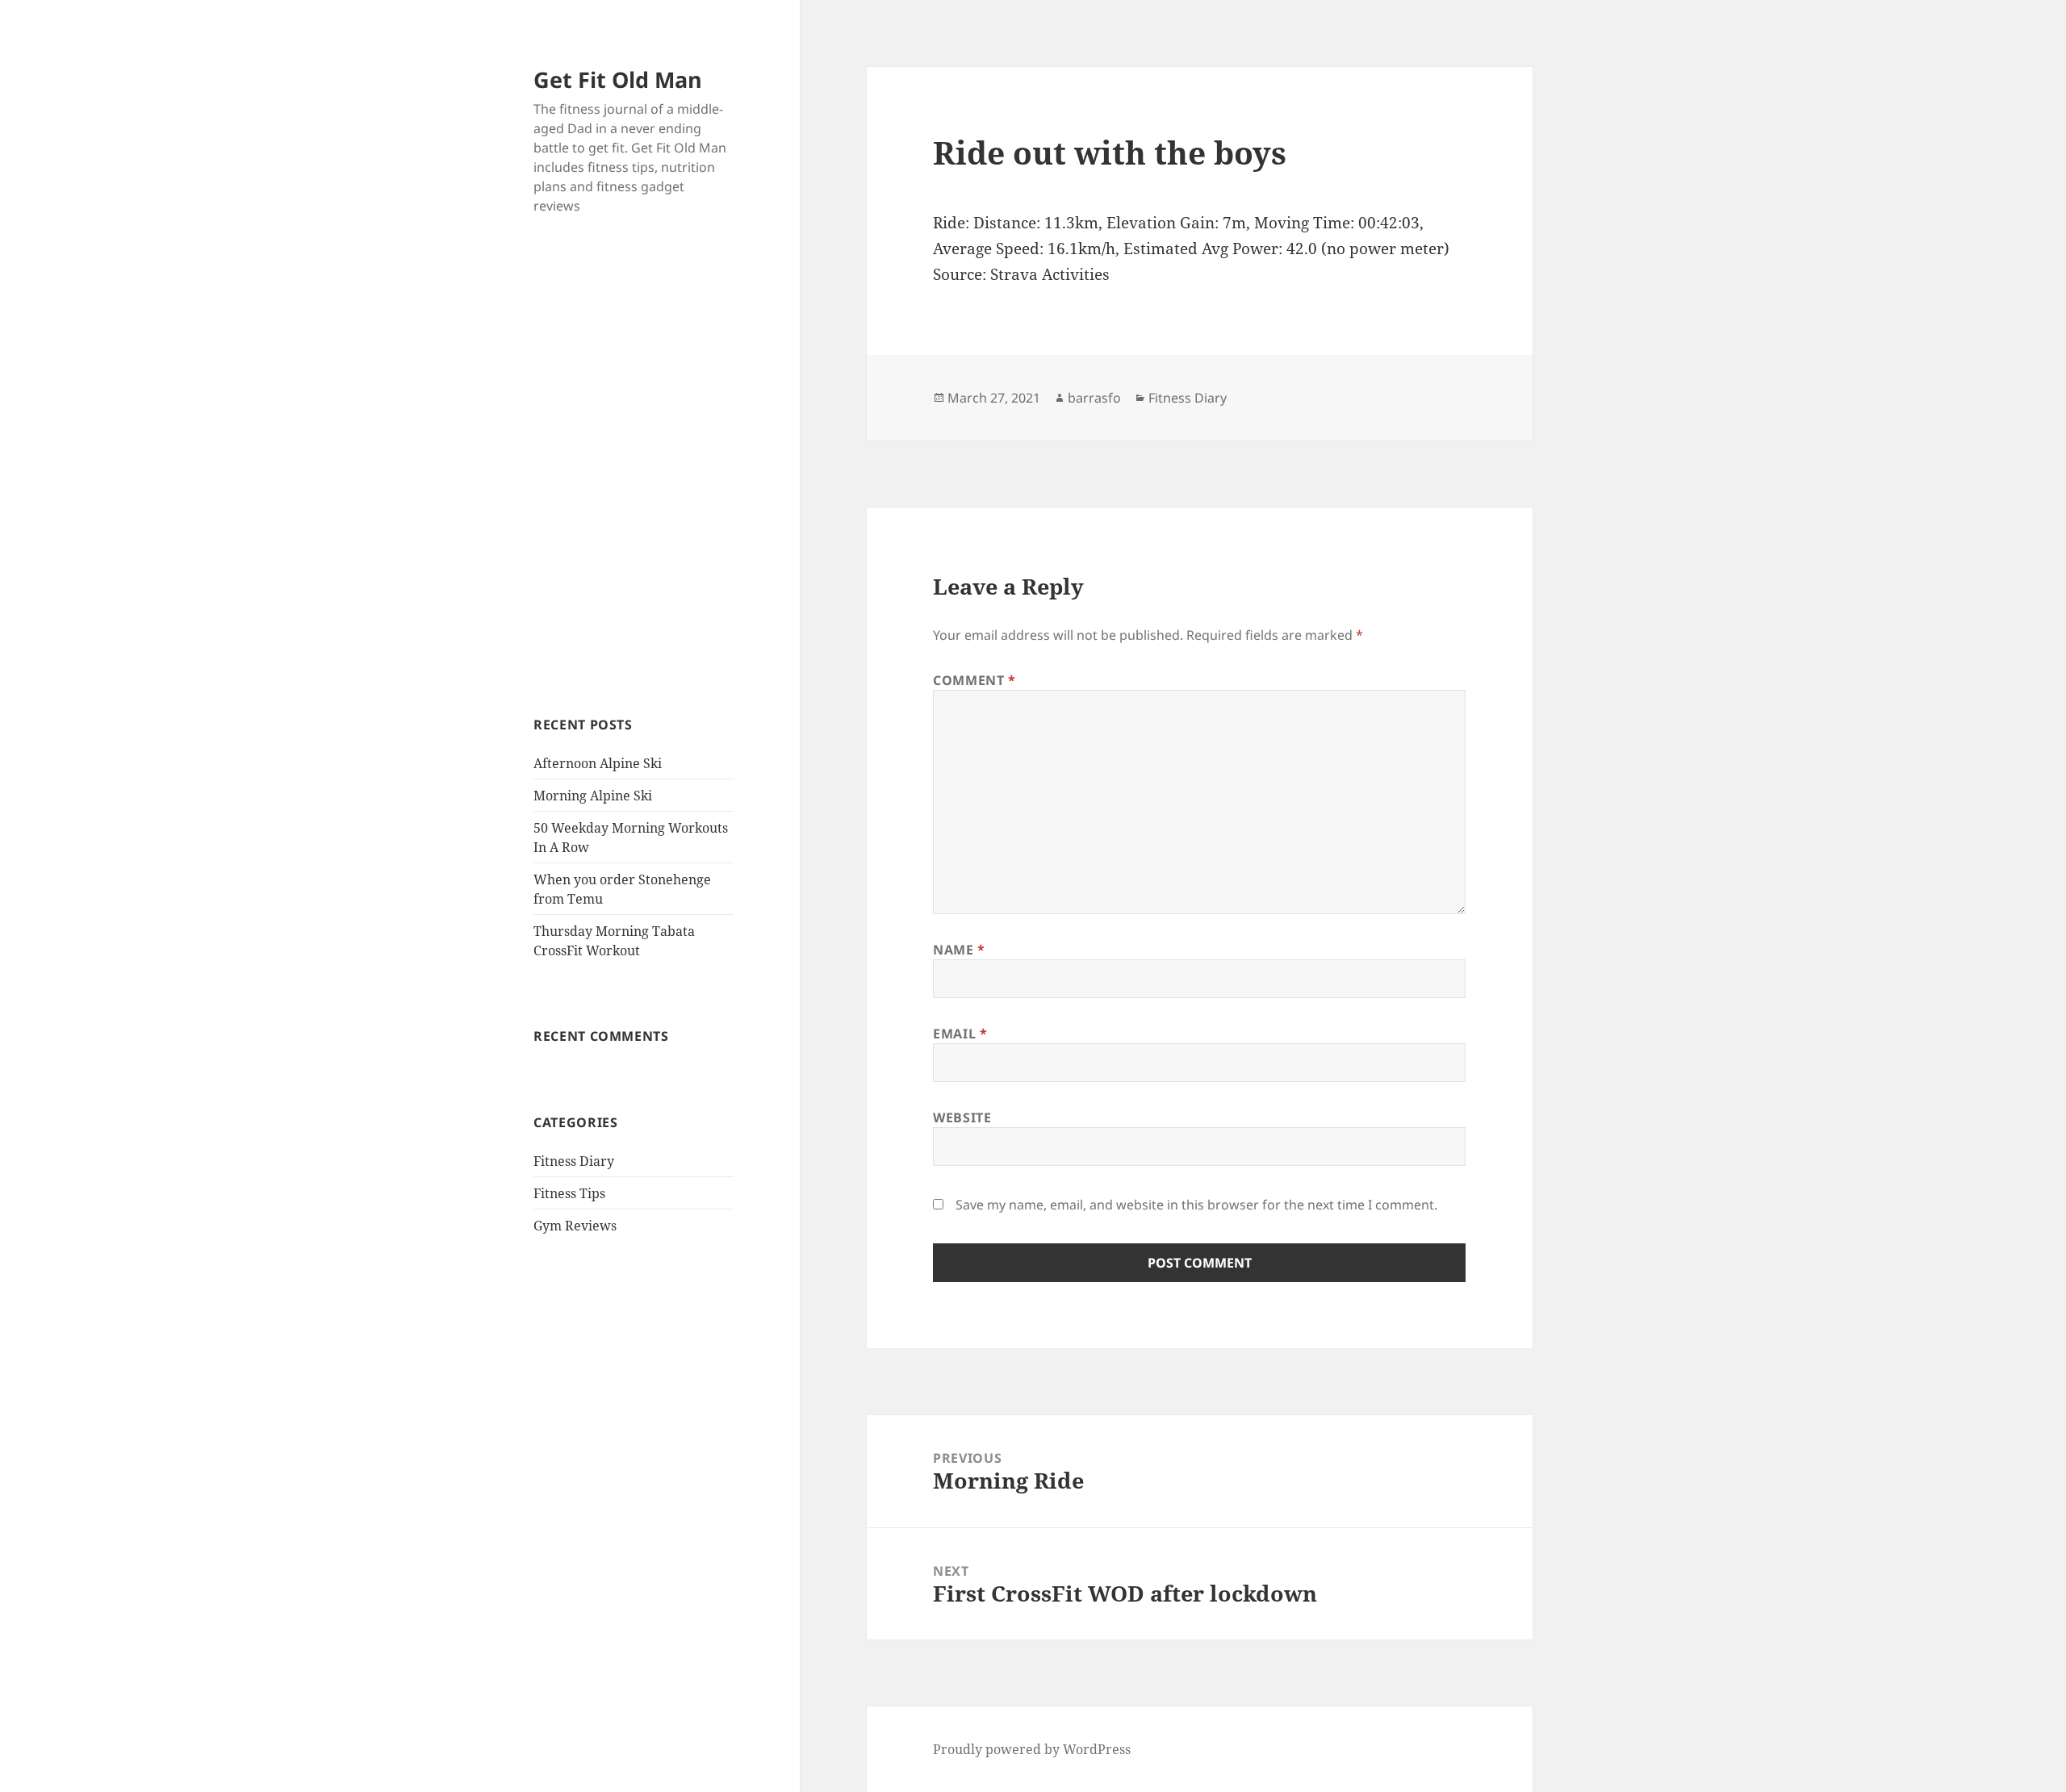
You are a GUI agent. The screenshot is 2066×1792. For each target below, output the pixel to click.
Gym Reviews (575, 1226)
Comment (974, 680)
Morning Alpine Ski (593, 796)
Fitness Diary (574, 1161)
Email (960, 1034)
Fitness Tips (569, 1193)
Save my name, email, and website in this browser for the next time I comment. (1196, 1205)
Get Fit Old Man (618, 79)
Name (959, 950)
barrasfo (1094, 398)
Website (962, 1117)
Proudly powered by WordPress (1032, 1749)
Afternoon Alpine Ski (598, 763)
